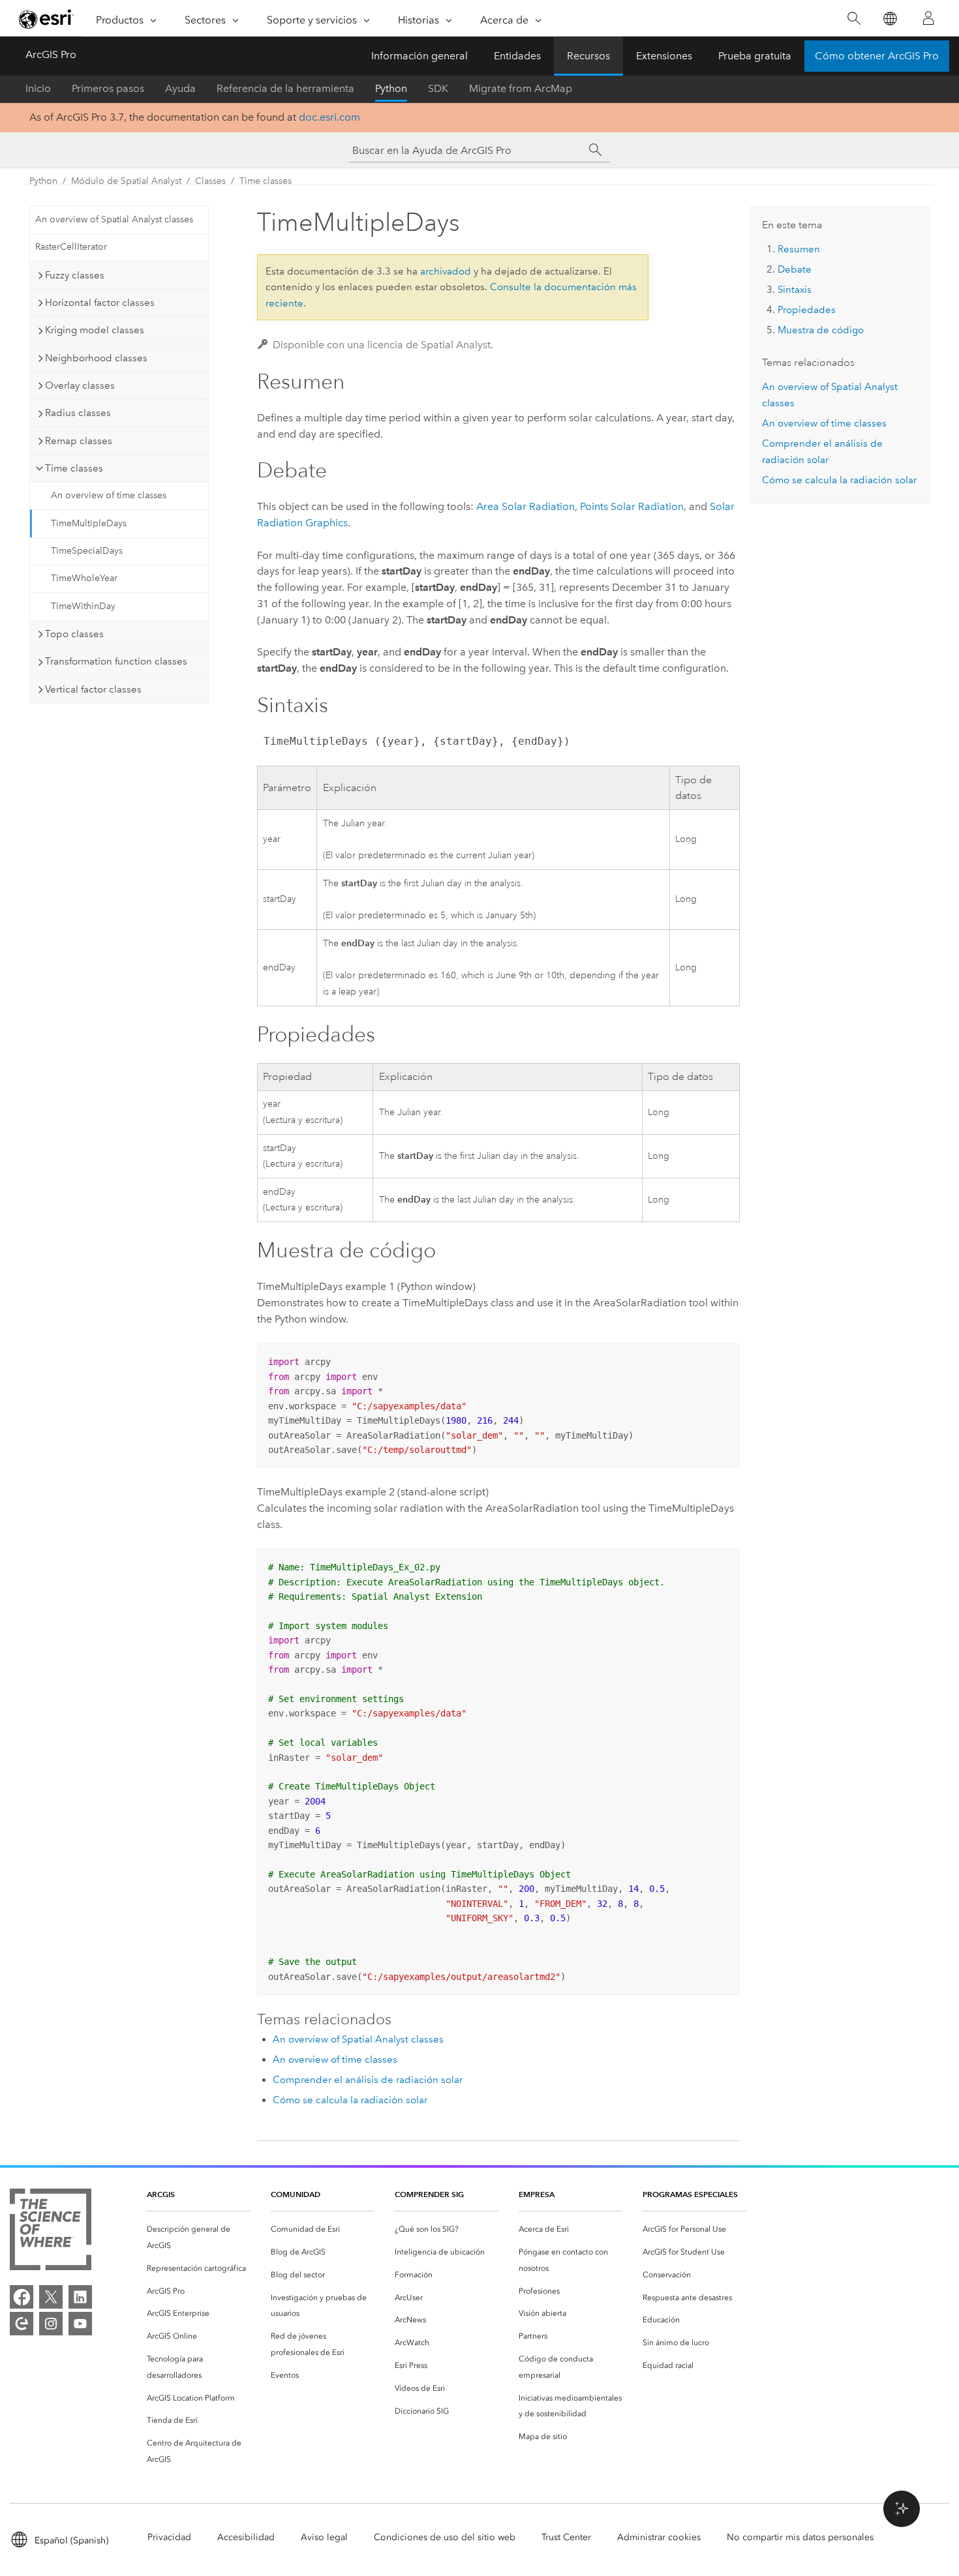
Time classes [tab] (74, 468)
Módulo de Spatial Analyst (126, 181)
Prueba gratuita (755, 56)
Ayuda (180, 88)
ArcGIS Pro (51, 54)
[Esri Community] (22, 2324)
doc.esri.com (329, 117)
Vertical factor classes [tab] (93, 689)
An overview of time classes (109, 495)
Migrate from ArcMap (521, 88)
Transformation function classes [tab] (116, 661)
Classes (210, 181)
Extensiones (664, 56)
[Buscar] (854, 19)
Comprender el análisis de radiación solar (368, 2080)
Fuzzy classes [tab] (75, 275)
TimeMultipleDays (89, 523)
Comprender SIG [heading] (429, 2194)
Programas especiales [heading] (690, 2194)
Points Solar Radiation (632, 506)
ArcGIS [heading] (161, 2194)
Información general (419, 56)
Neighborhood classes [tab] (96, 358)
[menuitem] (198, 2238)
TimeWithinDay (83, 606)
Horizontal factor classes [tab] (100, 303)
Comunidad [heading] (296, 2194)
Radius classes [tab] (78, 413)
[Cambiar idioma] (890, 19)
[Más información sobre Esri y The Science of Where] (51, 2232)
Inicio (38, 88)
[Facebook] (22, 2297)
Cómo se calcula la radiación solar (350, 2100)
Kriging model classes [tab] (95, 330)
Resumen (799, 249)
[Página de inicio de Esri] (46, 19)
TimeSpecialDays (87, 551)
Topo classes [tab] (74, 634)
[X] (51, 2297)
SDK (438, 88)
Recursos (588, 56)
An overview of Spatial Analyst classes (114, 219)
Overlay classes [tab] (80, 385)
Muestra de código (821, 330)
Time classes (266, 181)
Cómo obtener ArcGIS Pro (877, 56)
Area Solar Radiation (525, 506)
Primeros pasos (108, 88)
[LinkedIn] (80, 2297)
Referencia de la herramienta (285, 88)
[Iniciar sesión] (928, 18)
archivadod (446, 271)
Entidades (517, 56)
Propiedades (807, 310)
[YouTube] (80, 2324)
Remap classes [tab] (79, 441)
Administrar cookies (659, 2537)
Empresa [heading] (537, 2194)
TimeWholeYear (84, 578)
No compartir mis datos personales (800, 2537)
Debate (795, 269)
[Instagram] (51, 2324)
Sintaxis (795, 290)
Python (391, 88)
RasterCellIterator (71, 247)
